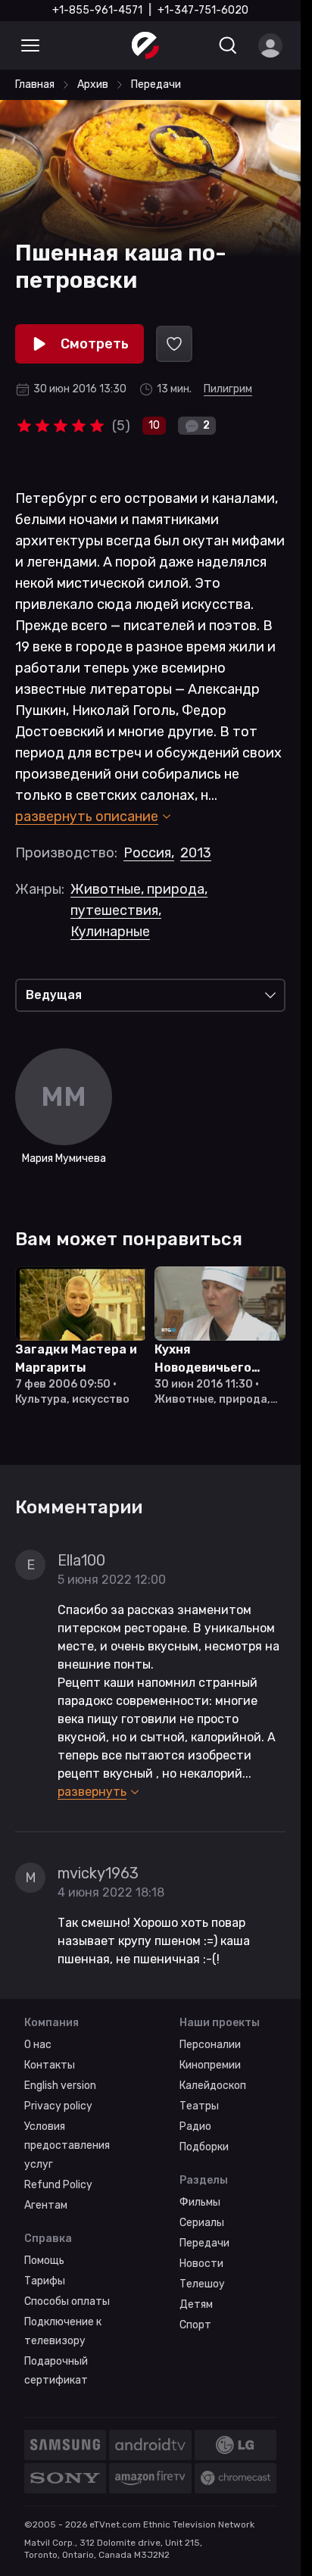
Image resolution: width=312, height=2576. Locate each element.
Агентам (46, 2205)
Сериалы (202, 2223)
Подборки (204, 2147)
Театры (199, 2106)
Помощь (44, 2261)
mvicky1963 (98, 1873)
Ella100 (81, 1560)
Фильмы (200, 2202)
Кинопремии (210, 2065)
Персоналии (210, 2045)
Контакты (50, 2065)
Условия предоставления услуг (67, 2145)
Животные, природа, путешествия (139, 900)
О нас (38, 2045)
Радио (195, 2126)
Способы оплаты (67, 2301)
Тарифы (45, 2281)
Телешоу (202, 2284)
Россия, (149, 853)
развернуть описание (87, 817)
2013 (196, 853)
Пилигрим (228, 389)
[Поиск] (228, 45)
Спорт (195, 2325)
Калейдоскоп (213, 2086)
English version (60, 2086)
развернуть (92, 1792)
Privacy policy (58, 2106)
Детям (196, 2304)
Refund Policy (58, 2185)
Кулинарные (110, 932)
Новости (201, 2264)
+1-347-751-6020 (203, 10)
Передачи (204, 2243)
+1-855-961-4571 (97, 10)
